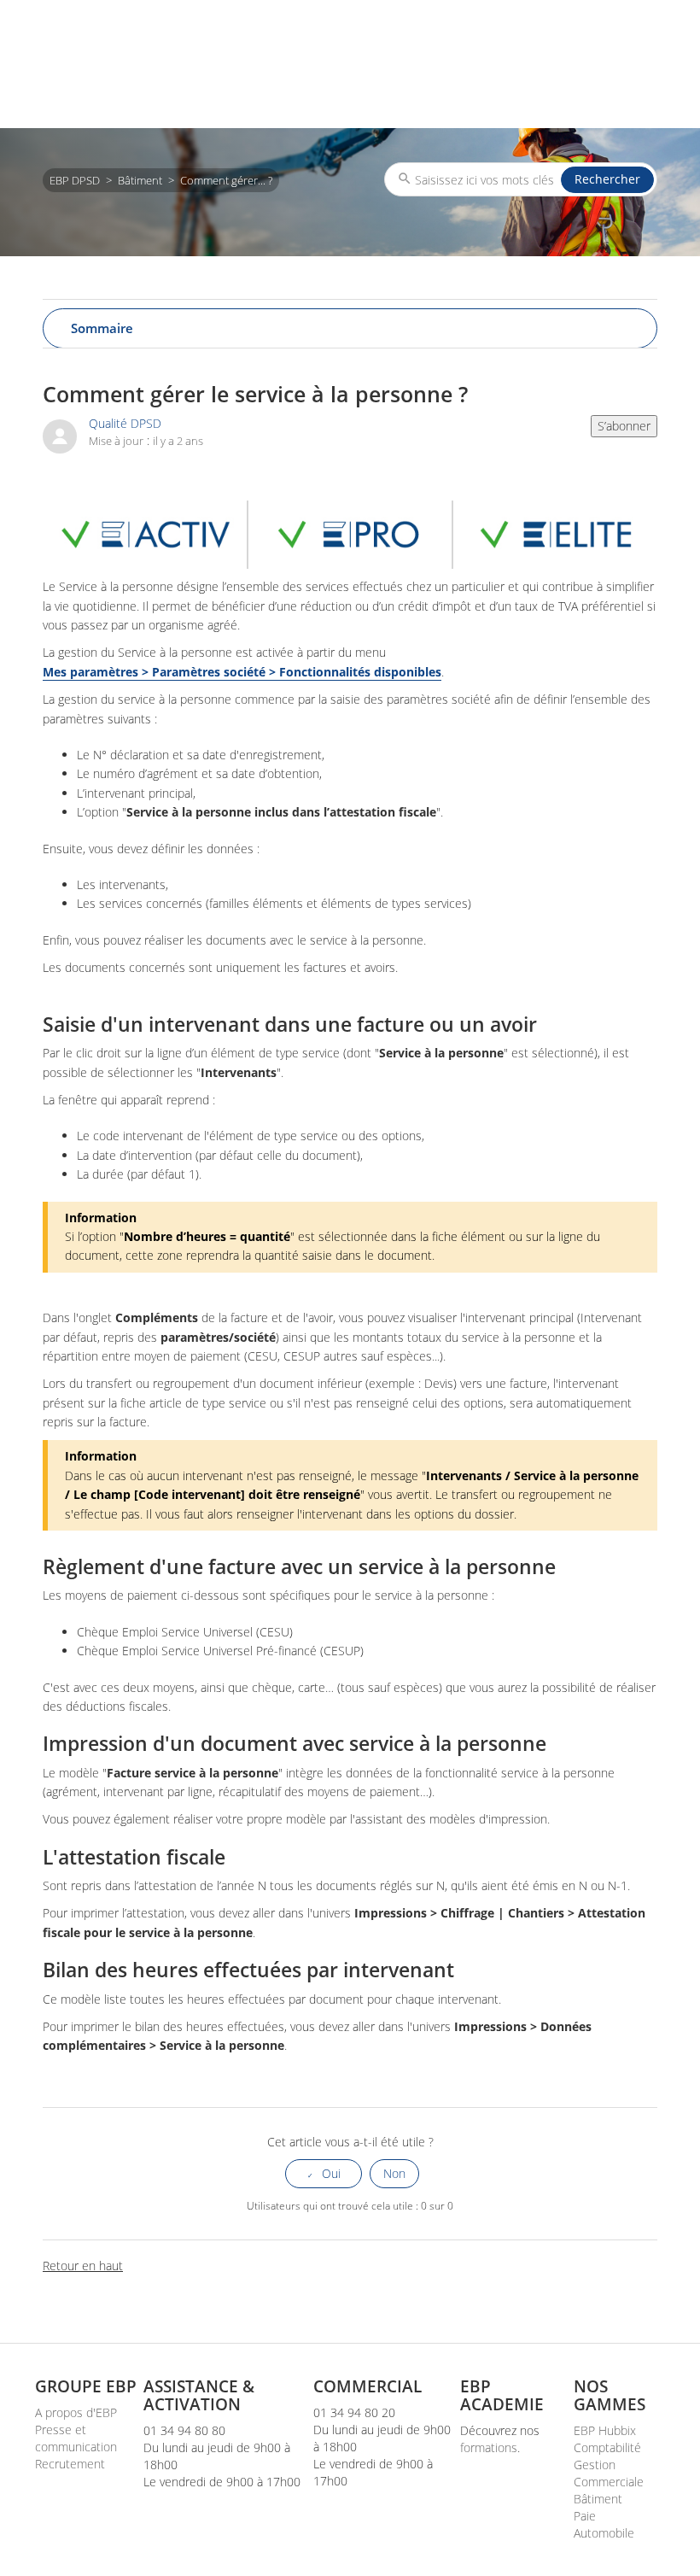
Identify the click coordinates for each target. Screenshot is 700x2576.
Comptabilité (607, 2447)
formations (489, 2447)
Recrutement (70, 2464)
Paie (585, 2516)
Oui (331, 2173)
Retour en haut (83, 2266)
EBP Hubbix (605, 2430)
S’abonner (624, 426)
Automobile (604, 2533)
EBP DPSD (75, 180)
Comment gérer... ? (226, 180)
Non (394, 2173)
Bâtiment (140, 180)
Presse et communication (76, 2438)
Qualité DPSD (125, 423)
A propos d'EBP (76, 2412)
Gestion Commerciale (609, 2473)
